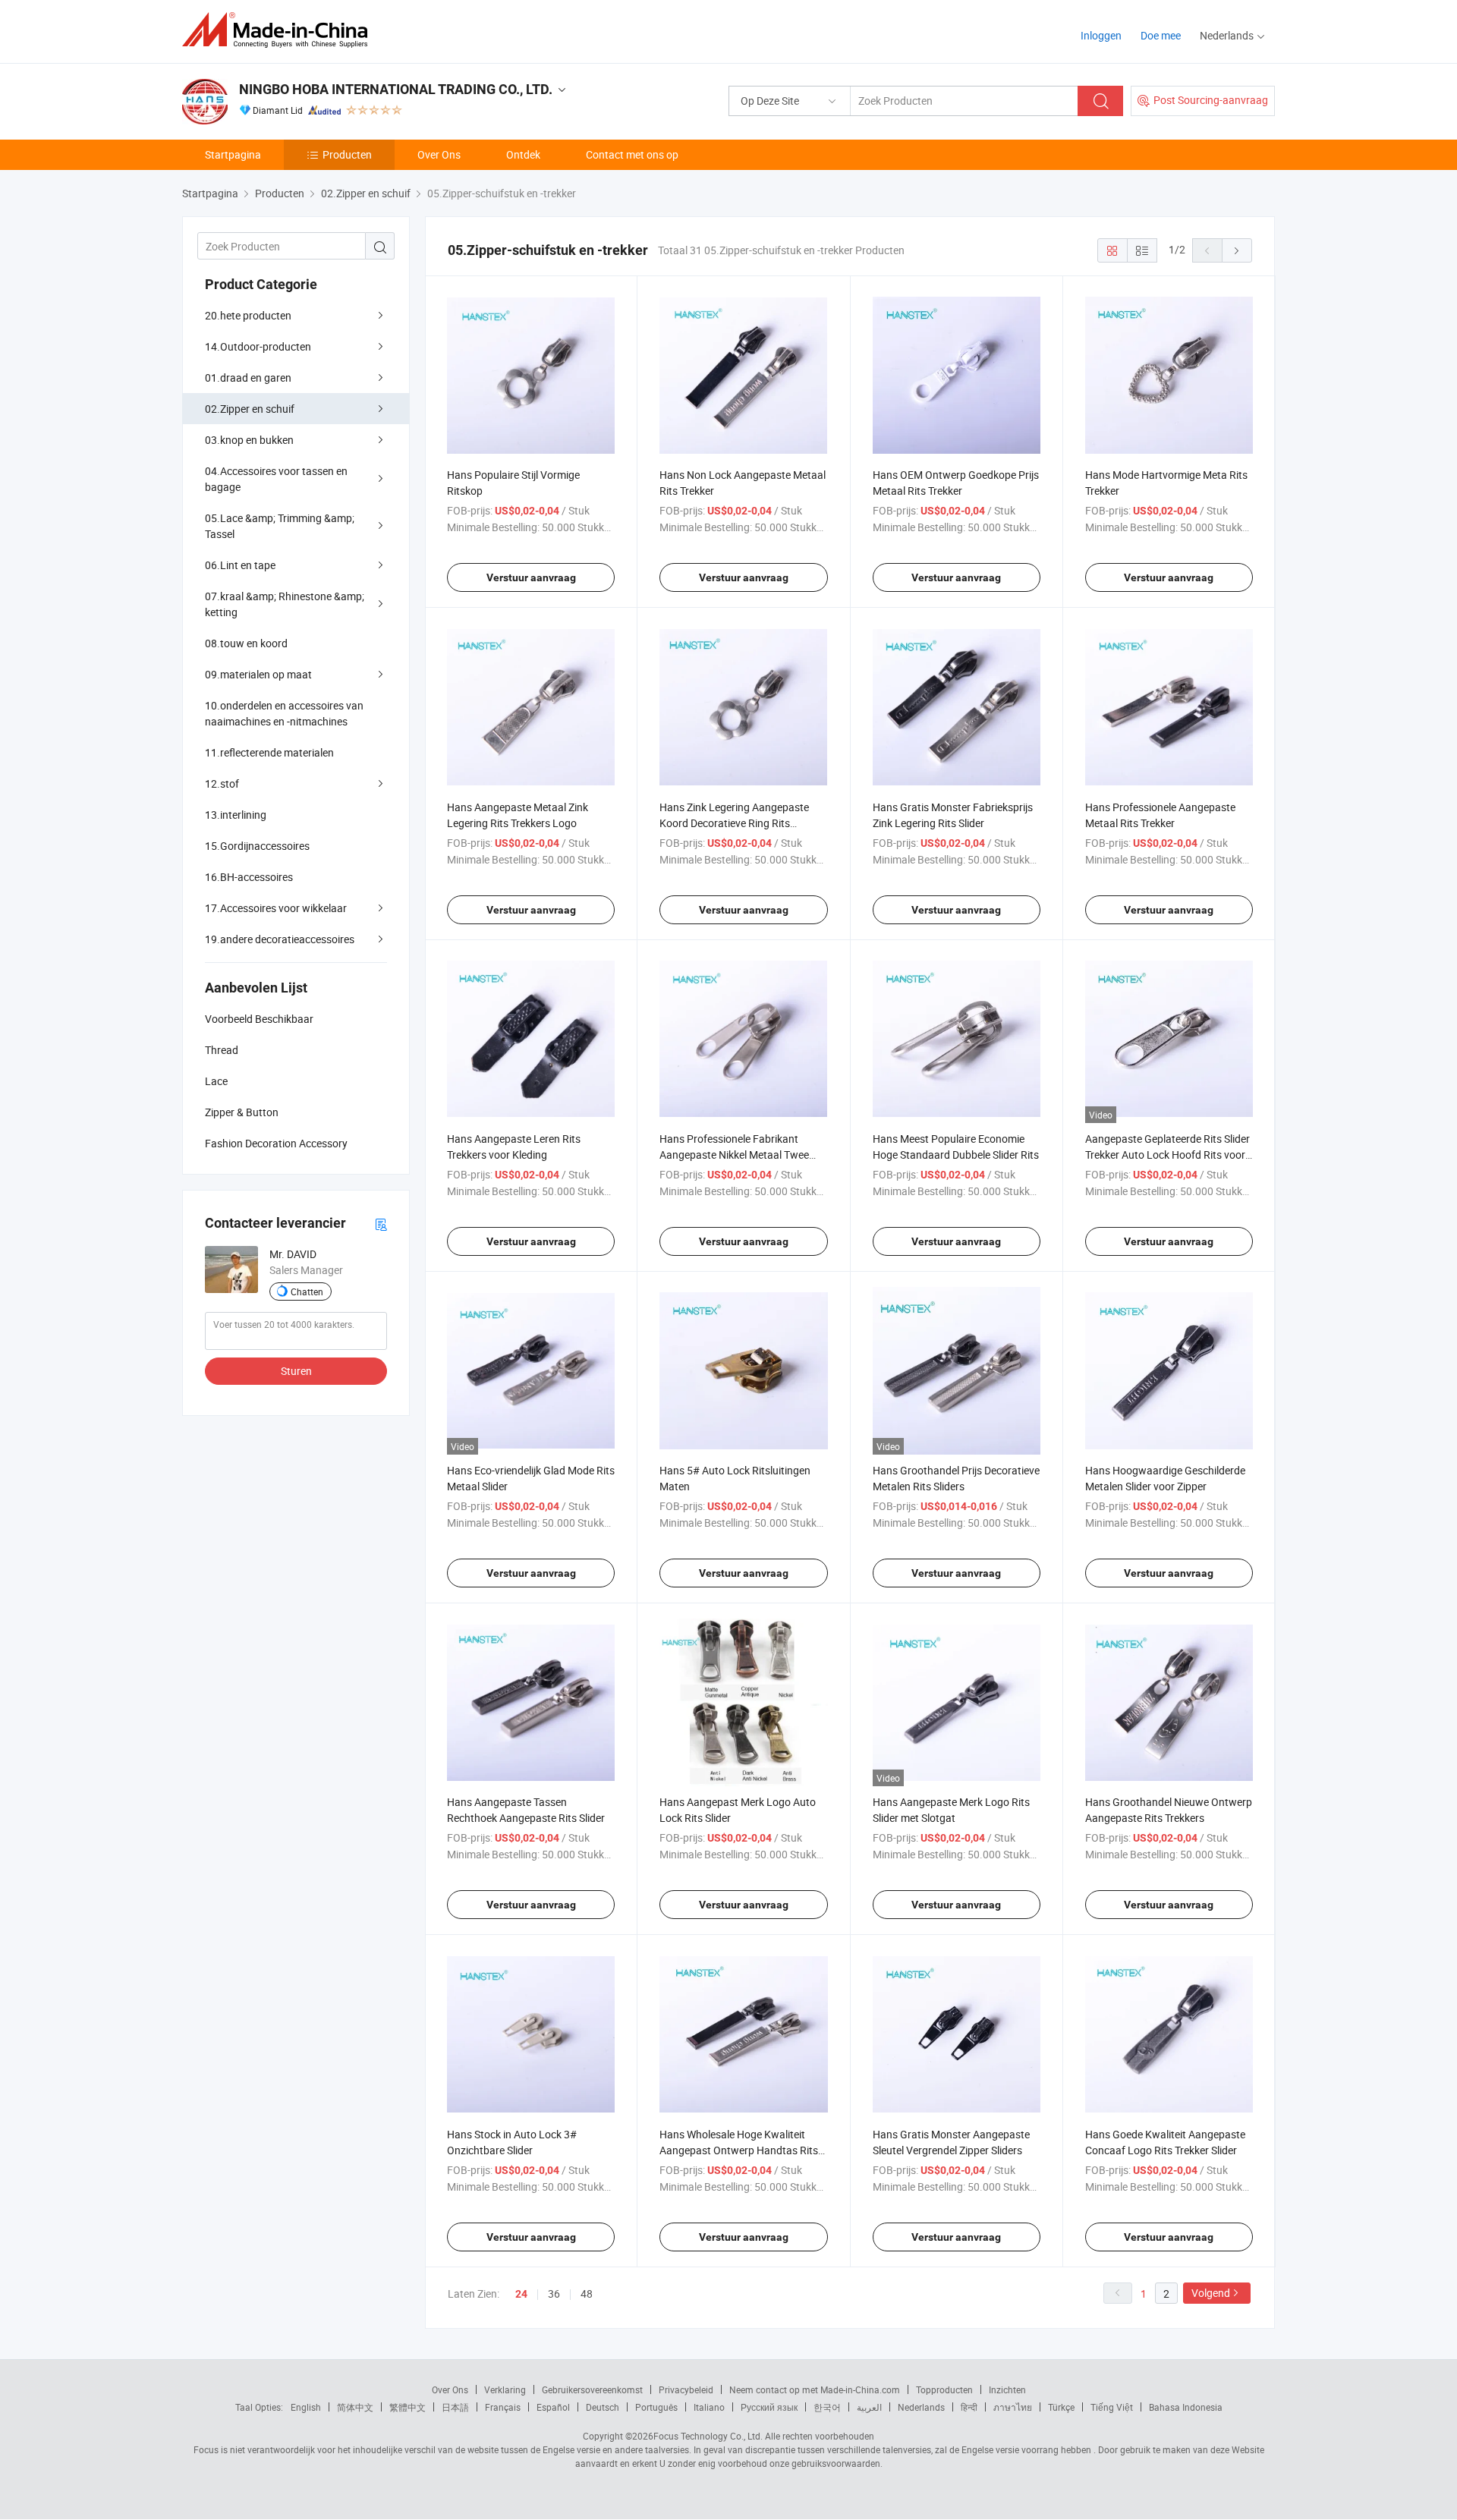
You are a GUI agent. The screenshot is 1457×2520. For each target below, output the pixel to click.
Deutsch (603, 2407)
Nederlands (921, 2407)
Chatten (307, 1291)
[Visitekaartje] (381, 1224)
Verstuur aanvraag (531, 577)
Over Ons (439, 154)
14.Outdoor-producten (258, 346)
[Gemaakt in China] (280, 30)
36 (554, 2293)
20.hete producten (248, 315)
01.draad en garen (248, 378)
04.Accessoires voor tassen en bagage (276, 479)
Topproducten (944, 2389)
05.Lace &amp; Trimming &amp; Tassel (280, 526)
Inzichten (1007, 2389)
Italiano (709, 2407)
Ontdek (523, 154)
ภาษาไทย (1013, 2407)
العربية (869, 2407)
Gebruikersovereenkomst (592, 2389)
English (306, 2407)
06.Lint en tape (240, 565)
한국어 (827, 2407)
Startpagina (233, 154)
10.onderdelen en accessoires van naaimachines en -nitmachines (284, 713)
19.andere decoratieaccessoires (280, 939)
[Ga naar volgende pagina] (1237, 250)
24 (521, 2294)
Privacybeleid (686, 2389)
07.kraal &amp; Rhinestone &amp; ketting (285, 604)
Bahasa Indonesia (1186, 2407)
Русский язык (769, 2407)
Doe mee (1161, 35)
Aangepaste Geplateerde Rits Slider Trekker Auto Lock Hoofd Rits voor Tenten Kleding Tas (1167, 1155)
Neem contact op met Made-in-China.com (815, 2389)
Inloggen (1101, 35)
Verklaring (505, 2389)
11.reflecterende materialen (269, 752)
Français (503, 2407)
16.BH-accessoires (249, 877)
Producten (347, 154)
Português (656, 2407)
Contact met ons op (632, 154)
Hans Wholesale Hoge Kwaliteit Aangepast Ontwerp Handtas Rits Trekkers (739, 2150)
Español (553, 2407)
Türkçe (1061, 2407)
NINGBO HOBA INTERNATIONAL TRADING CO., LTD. (396, 89)
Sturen (296, 1371)
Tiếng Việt (1112, 2407)
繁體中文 (408, 2407)
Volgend (1211, 2293)
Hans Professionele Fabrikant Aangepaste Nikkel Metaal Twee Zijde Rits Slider (734, 1155)
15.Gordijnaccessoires (257, 846)
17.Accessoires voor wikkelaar (276, 908)
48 (587, 2293)
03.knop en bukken (249, 440)
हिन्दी (969, 2407)
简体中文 (355, 2407)
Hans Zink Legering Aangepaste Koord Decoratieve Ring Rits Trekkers (734, 823)
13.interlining (236, 815)
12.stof (222, 783)
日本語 (455, 2407)
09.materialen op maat (258, 674)
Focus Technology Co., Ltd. (708, 2436)
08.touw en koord (246, 643)
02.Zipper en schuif (250, 409)
